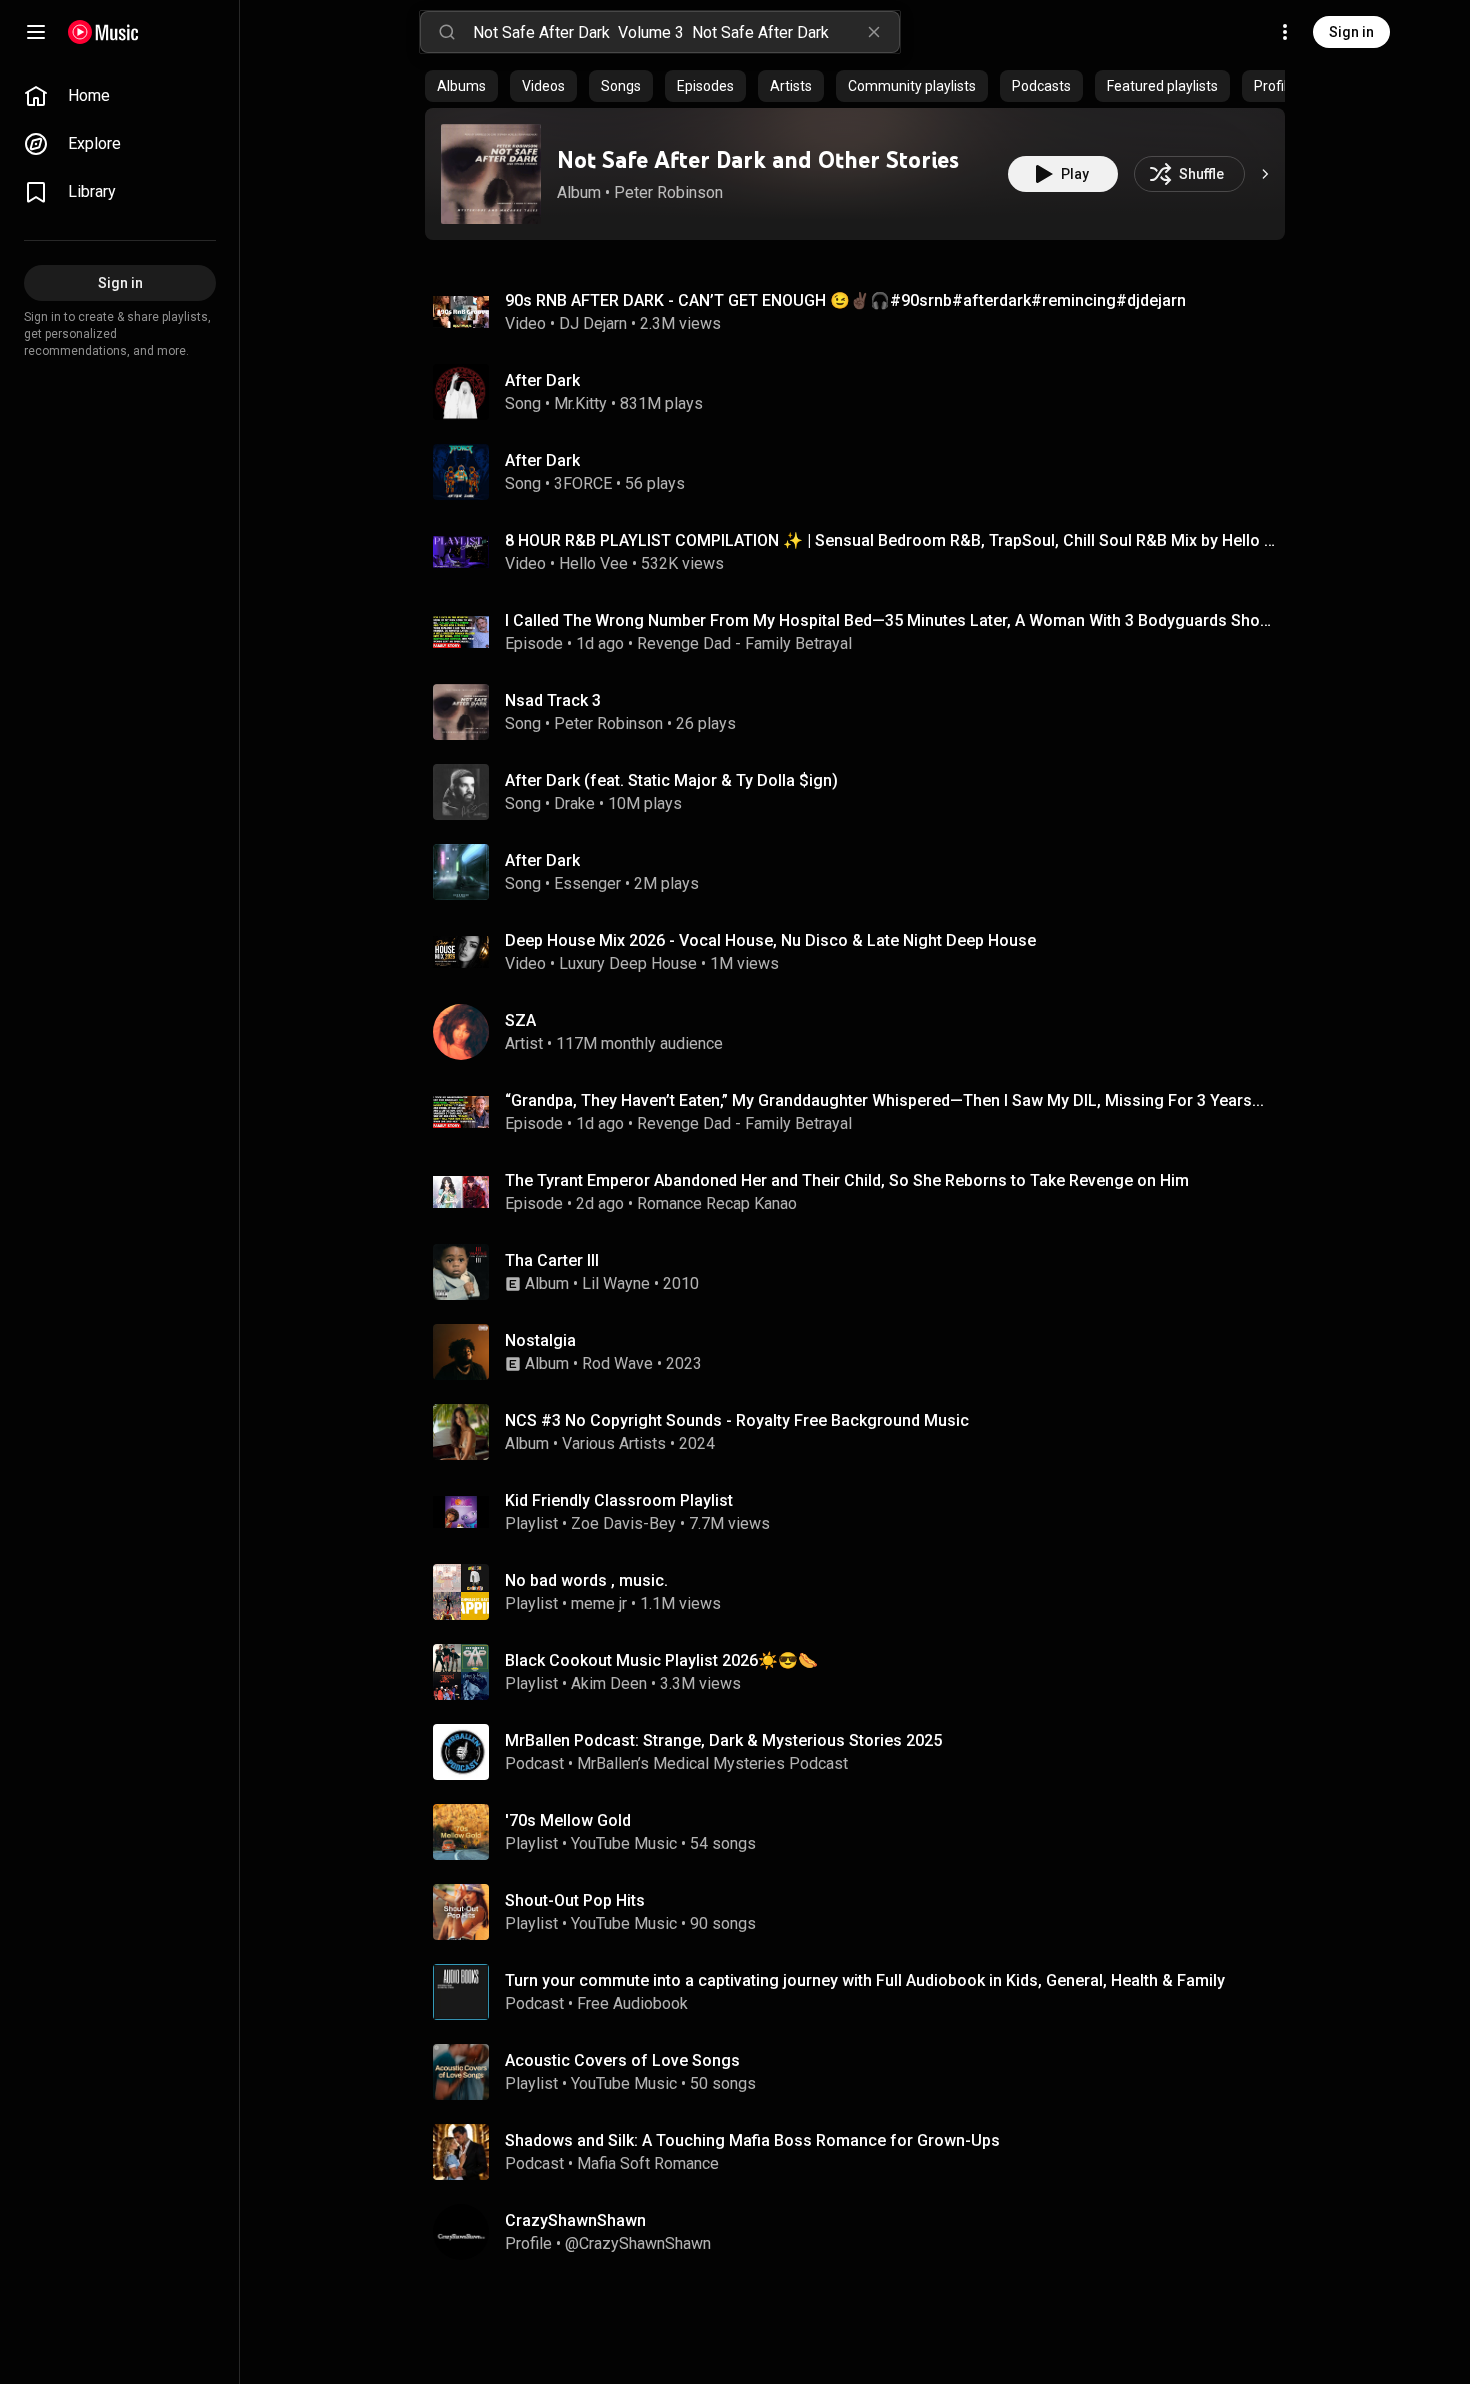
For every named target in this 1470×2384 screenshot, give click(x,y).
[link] (120, 96)
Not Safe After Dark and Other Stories (758, 159)
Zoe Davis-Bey (623, 1523)
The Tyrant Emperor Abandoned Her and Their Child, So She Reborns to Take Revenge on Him (847, 1180)
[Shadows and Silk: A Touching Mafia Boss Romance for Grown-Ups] (863, 2152)
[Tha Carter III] (863, 1272)
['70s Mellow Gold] (863, 1832)
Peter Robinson (668, 192)
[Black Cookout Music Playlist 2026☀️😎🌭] (863, 1672)
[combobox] (686, 32)
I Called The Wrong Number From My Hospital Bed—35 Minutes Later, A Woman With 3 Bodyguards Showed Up (892, 620)
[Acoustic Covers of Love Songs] (863, 2072)
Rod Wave (617, 1363)
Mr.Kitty (580, 403)
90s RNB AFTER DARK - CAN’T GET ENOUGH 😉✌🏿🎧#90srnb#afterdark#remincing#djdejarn (845, 300)
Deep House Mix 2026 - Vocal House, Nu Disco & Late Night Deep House (770, 940)
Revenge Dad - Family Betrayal (744, 643)
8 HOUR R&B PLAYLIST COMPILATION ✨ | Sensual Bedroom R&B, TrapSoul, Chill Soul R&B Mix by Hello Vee (892, 540)
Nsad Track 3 (553, 700)
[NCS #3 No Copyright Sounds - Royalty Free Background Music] (863, 1432)
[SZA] (863, 1032)
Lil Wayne (616, 1283)
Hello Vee (593, 563)
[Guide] (36, 32)
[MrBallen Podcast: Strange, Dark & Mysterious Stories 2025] (863, 1752)
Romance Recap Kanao (717, 1203)
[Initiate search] (447, 32)
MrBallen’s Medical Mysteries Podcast (712, 1763)
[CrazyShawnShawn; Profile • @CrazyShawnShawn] (863, 2232)
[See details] (1265, 174)
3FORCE (583, 483)
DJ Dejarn (593, 323)
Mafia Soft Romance (648, 2163)
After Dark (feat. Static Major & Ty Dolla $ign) (671, 780)
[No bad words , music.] (863, 1592)
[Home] (103, 32)
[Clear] (874, 32)
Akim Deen (609, 1683)
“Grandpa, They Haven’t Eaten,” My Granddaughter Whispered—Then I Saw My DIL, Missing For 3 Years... (884, 1100)
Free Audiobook (632, 2003)
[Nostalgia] (863, 1352)
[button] (491, 174)
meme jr (599, 1603)
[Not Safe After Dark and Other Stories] (491, 174)
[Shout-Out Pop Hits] (863, 1912)
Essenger (587, 883)
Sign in (1351, 32)
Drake (574, 803)
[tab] (461, 86)
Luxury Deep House (628, 963)
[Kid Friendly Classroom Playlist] (863, 1512)
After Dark (542, 380)
